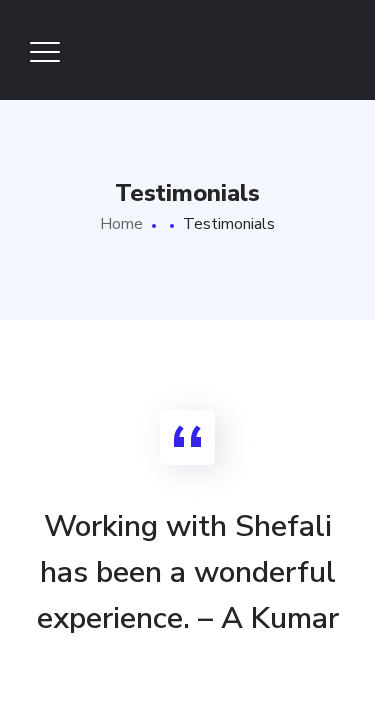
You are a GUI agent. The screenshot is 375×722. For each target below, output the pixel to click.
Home (121, 224)
